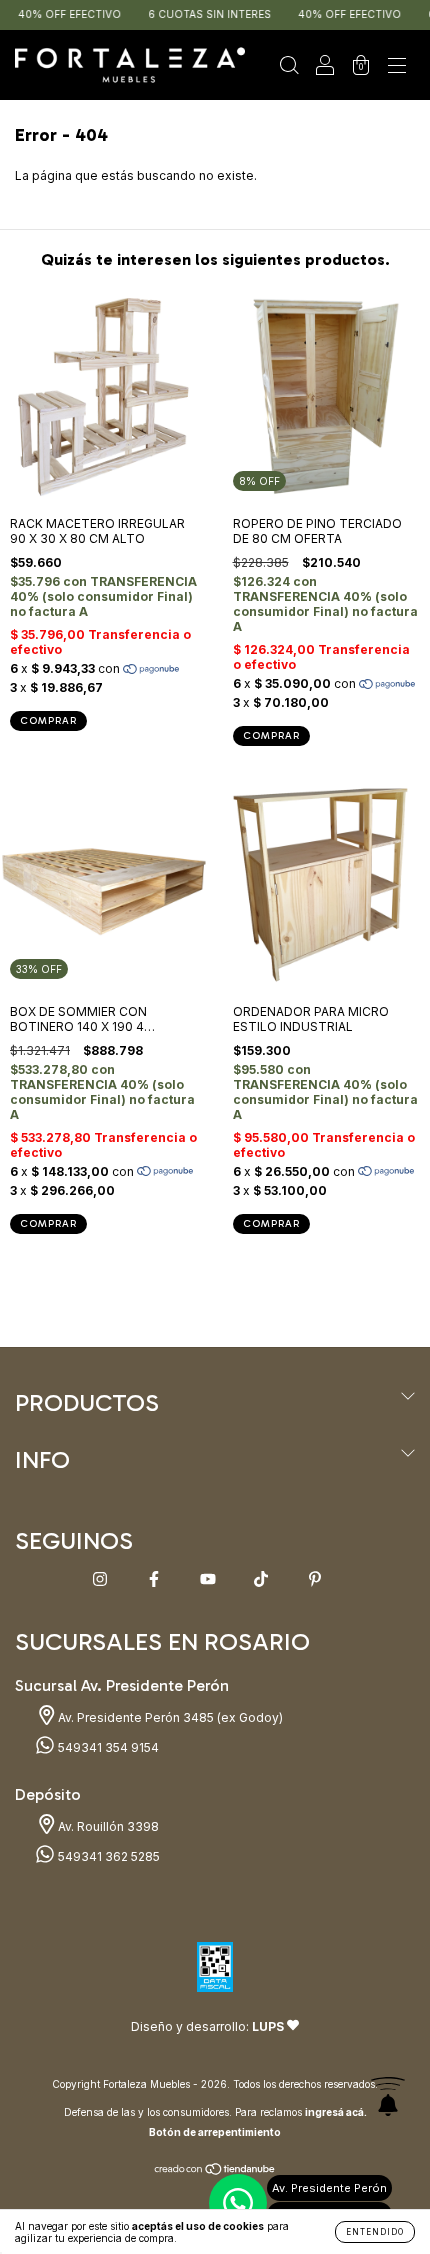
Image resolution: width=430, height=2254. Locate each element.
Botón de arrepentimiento (215, 2132)
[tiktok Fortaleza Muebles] (262, 1578)
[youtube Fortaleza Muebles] (209, 1578)
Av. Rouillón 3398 (107, 1826)
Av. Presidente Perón (329, 2188)
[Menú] (397, 67)
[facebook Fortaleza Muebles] (155, 1578)
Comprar (271, 736)
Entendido (375, 2232)
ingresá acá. (336, 2112)
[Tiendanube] (215, 2171)
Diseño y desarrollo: (207, 2026)
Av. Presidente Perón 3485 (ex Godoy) (169, 1717)
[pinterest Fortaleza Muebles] (315, 1578)
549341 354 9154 (107, 1747)
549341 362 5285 (107, 1856)
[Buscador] (289, 67)
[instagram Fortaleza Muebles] (101, 1578)
